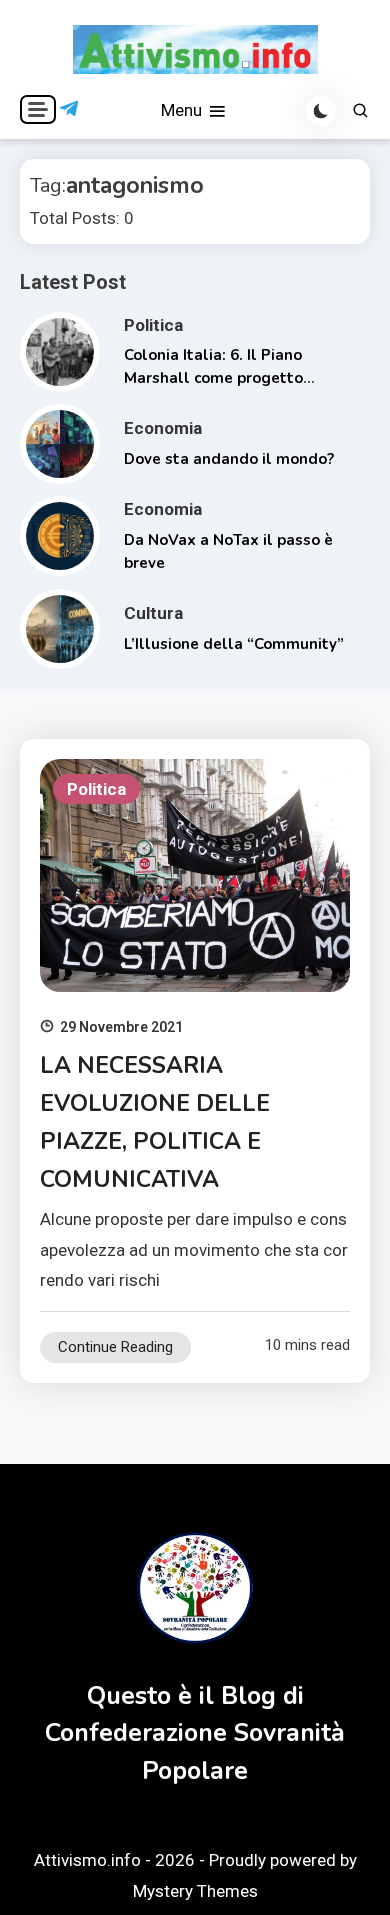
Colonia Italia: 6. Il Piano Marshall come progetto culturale (213, 377)
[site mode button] (321, 111)
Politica (153, 325)
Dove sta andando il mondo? (229, 459)
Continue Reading (115, 1347)
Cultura (153, 613)
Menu (183, 110)
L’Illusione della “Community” (234, 644)
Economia (163, 428)
